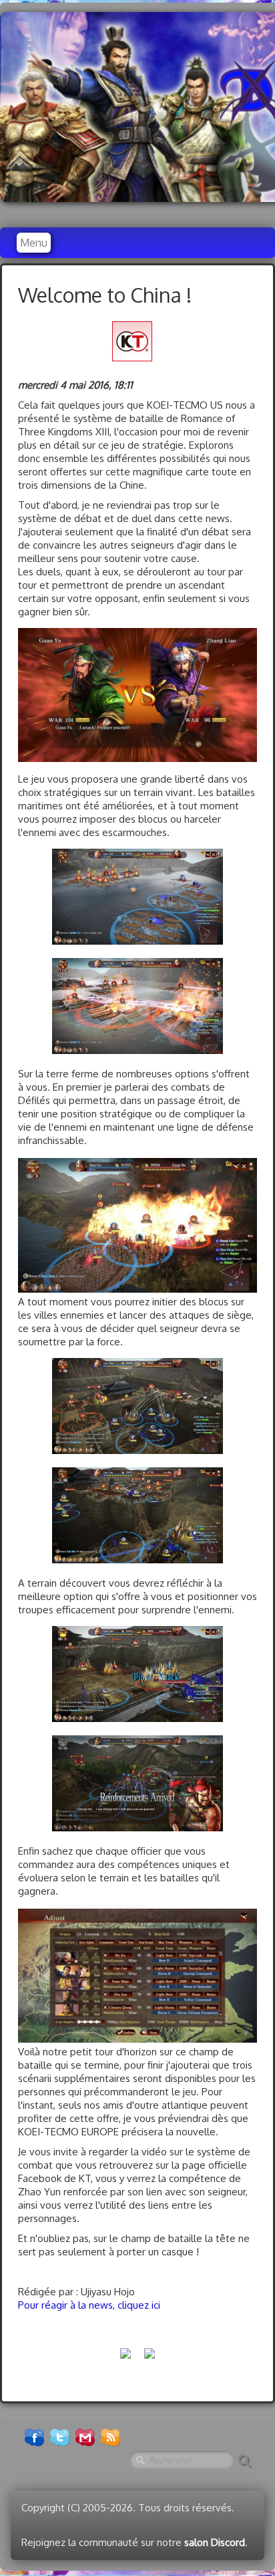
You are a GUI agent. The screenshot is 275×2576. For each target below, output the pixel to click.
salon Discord (215, 2542)
